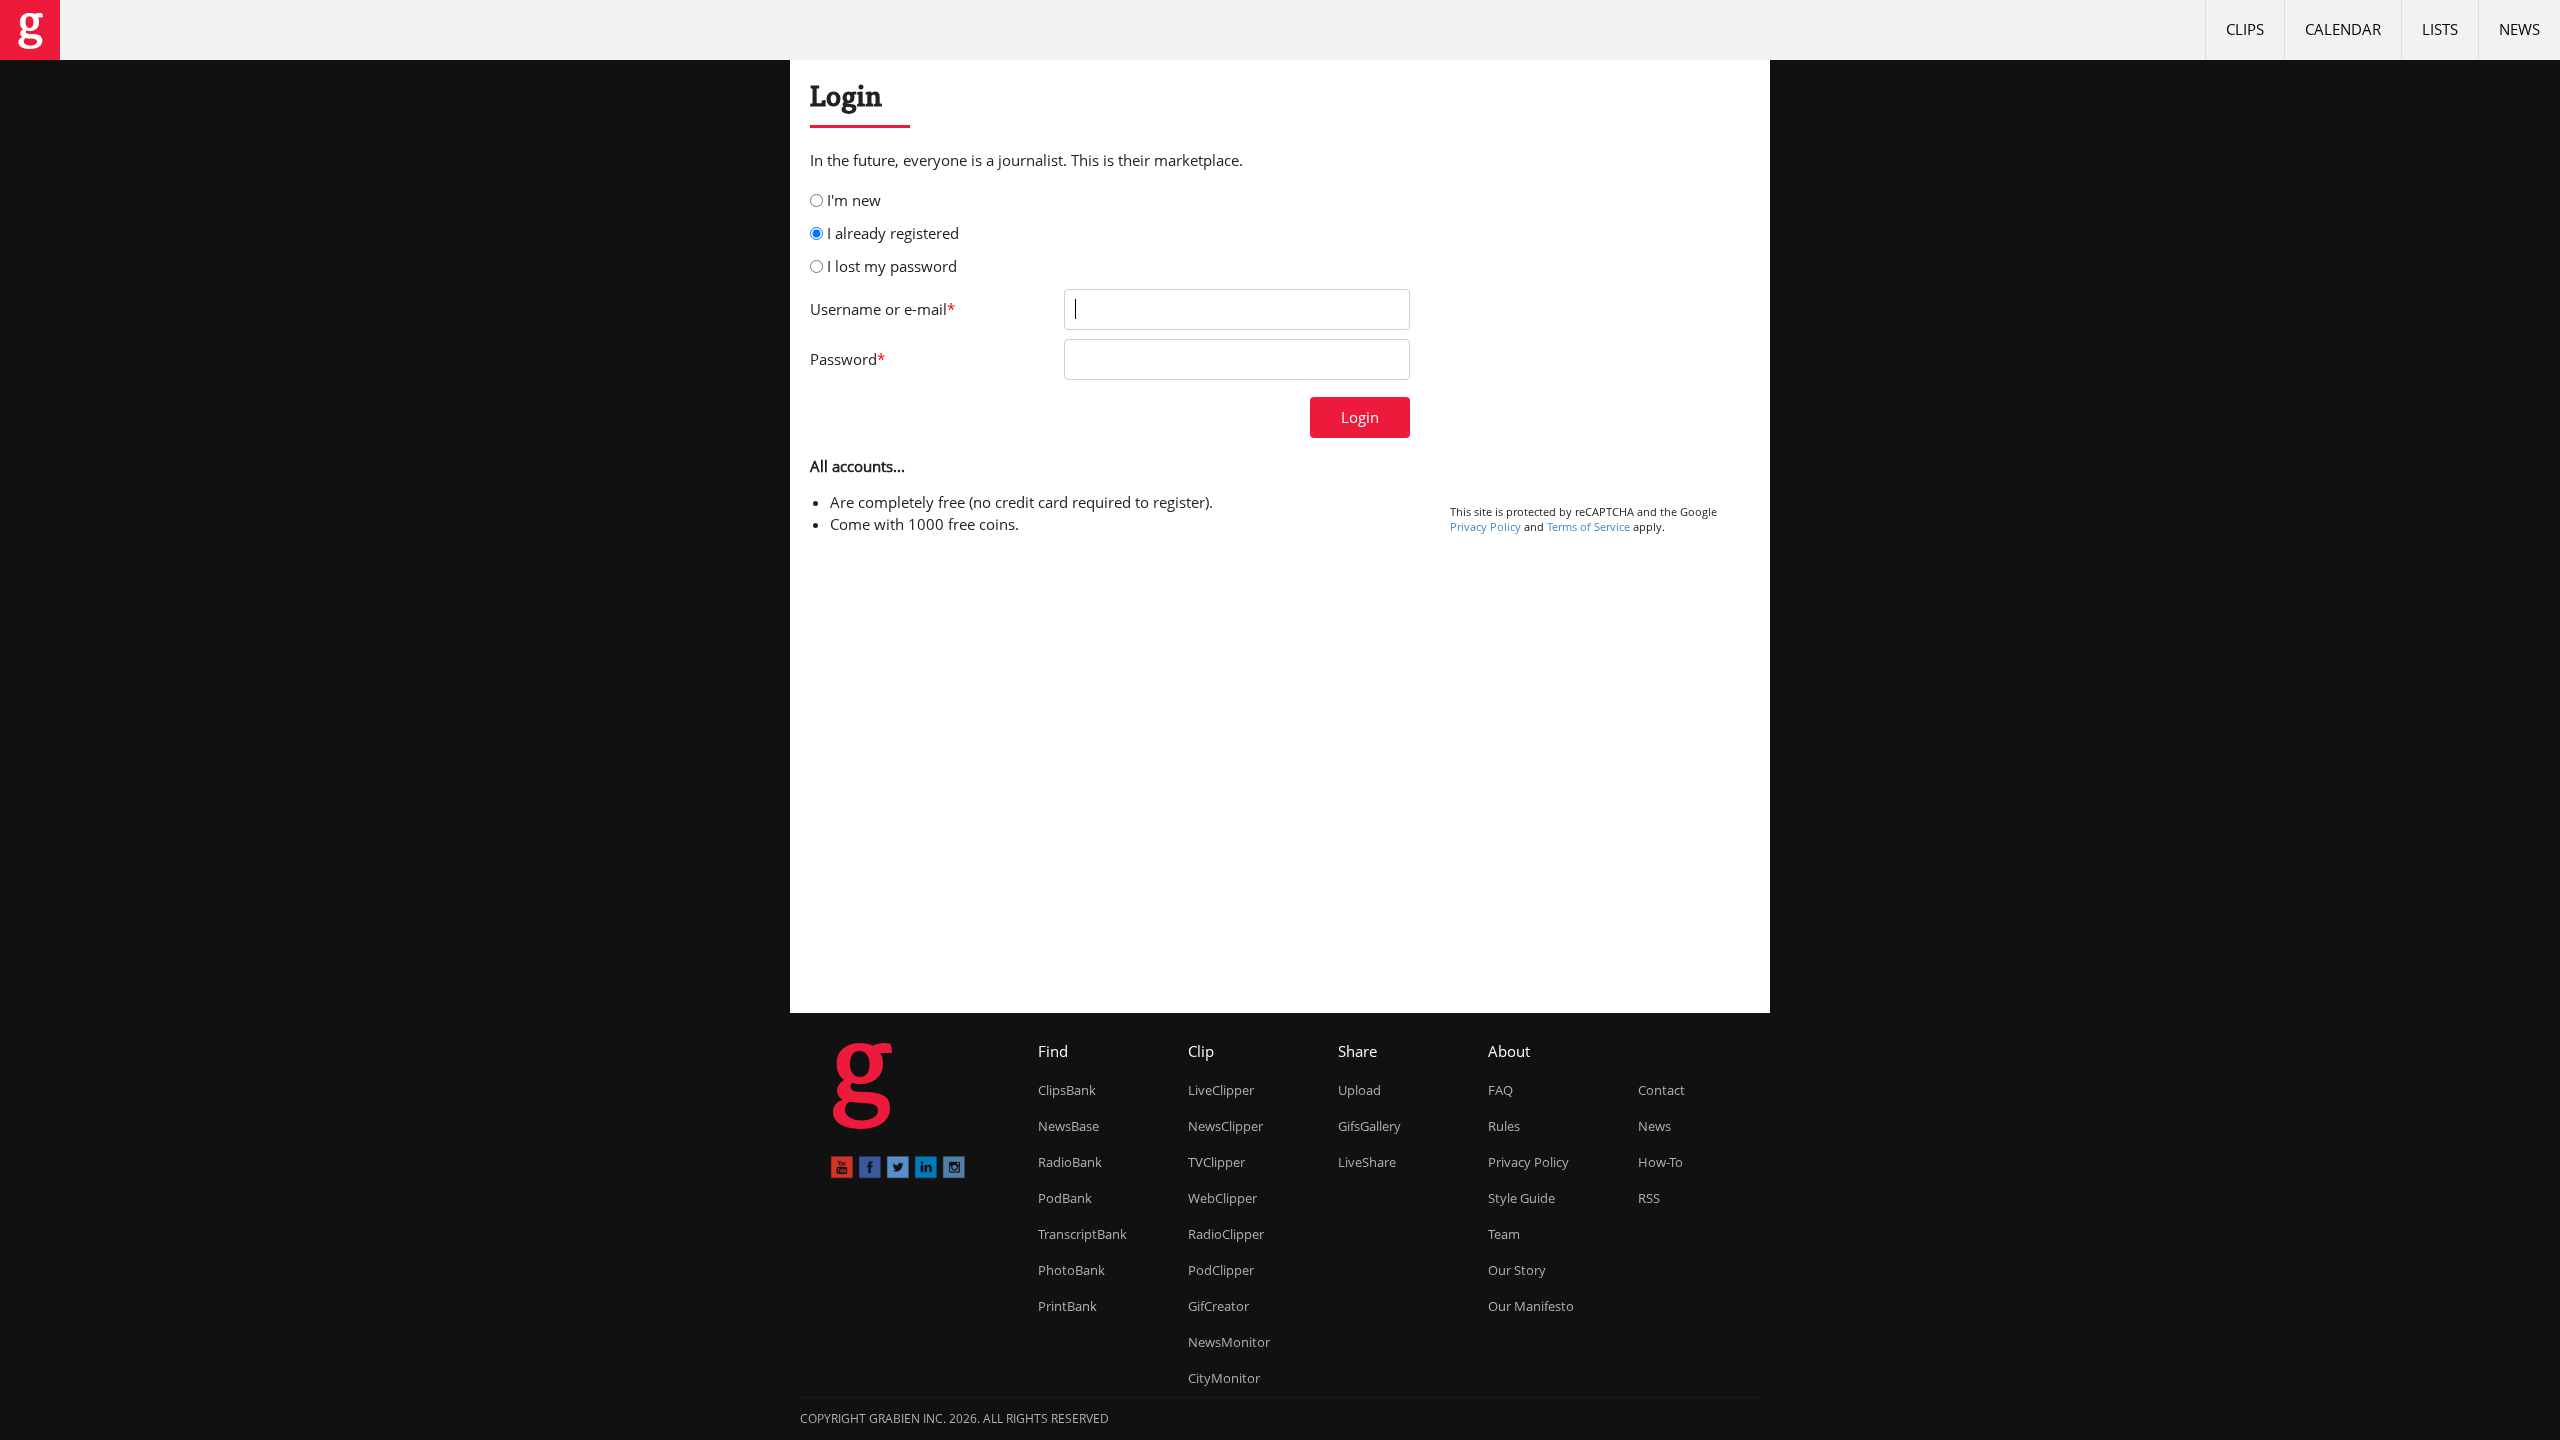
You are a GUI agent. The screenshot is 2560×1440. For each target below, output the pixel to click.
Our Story (1517, 1270)
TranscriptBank (1082, 1234)
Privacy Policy (1485, 526)
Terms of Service (1588, 526)
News (2519, 29)
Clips (2245, 29)
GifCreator (1218, 1306)
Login (1360, 417)
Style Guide (1521, 1198)
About (1509, 1051)
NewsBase (1068, 1126)
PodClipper (1221, 1270)
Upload (1359, 1090)
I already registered (893, 233)
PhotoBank (1071, 1270)
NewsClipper (1225, 1126)
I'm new (854, 200)
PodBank (1065, 1198)
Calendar (2343, 29)
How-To (1660, 1162)
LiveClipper (1221, 1090)
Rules (1504, 1126)
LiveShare (1367, 1162)
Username (882, 309)
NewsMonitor (1229, 1342)
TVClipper (1216, 1162)
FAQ (1500, 1090)
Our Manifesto (1531, 1306)
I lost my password (892, 266)
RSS (1649, 1198)
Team (1504, 1234)
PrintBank (1067, 1306)
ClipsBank (1067, 1090)
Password (847, 359)
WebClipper (1222, 1198)
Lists (2440, 29)
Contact (1661, 1090)
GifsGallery (1369, 1126)
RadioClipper (1226, 1234)
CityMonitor (1224, 1378)
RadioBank (1070, 1162)
